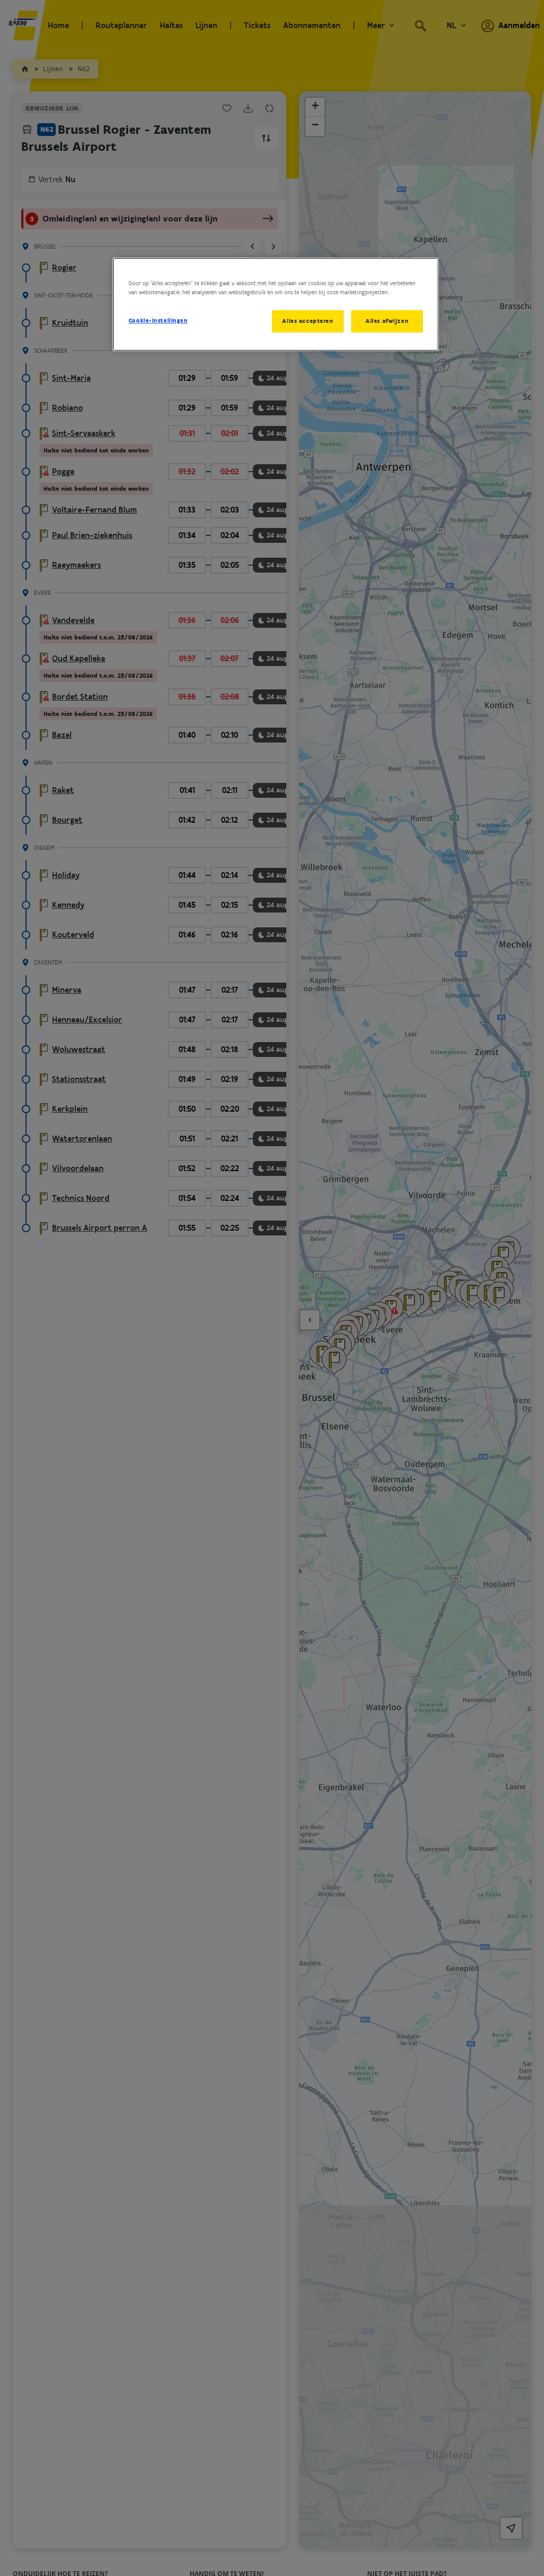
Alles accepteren (308, 321)
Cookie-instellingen (158, 320)
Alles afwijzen (387, 321)
